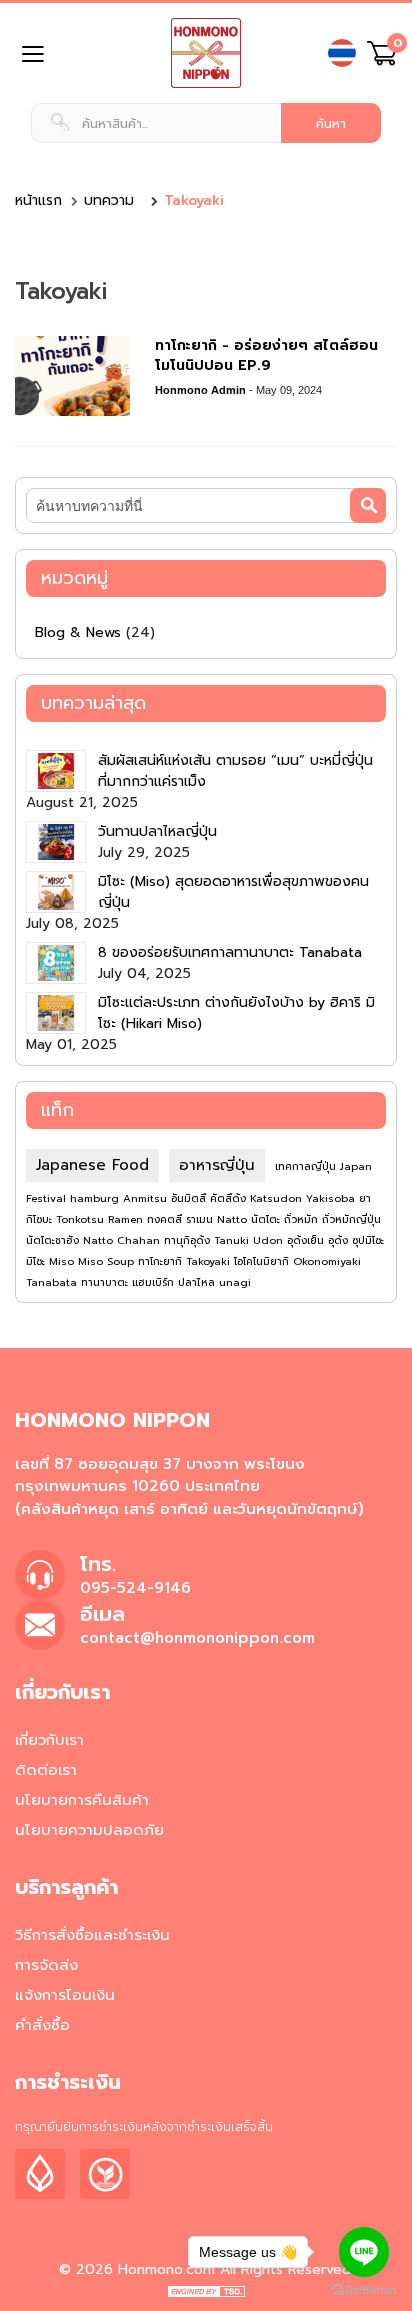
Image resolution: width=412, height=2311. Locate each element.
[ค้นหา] (368, 505)
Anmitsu (147, 1198)
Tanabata (53, 1282)
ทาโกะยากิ (162, 1261)
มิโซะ (37, 1261)
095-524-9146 (135, 1588)
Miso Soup (108, 1261)
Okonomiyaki (327, 1261)
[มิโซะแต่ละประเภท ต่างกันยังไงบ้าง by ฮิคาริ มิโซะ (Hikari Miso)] (56, 1013)
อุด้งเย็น (307, 1240)
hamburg (96, 1198)
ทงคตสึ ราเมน (182, 1219)
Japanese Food (92, 1165)
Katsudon (278, 1198)
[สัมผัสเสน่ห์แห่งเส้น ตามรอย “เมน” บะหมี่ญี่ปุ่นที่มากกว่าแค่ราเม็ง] (56, 771)
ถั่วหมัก (303, 1219)
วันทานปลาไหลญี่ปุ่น (157, 831)
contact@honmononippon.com (197, 1638)
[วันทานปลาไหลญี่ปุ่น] (56, 842)
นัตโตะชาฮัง (54, 1240)
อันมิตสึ (190, 1198)
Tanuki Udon (250, 1240)
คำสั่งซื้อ (42, 2025)
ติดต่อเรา (46, 1770)
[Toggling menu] (20, 53)
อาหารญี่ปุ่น (217, 1165)
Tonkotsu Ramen (101, 1219)
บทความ (109, 200)
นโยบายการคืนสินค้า (82, 1800)
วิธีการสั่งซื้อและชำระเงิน (92, 1935)
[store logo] (206, 53)
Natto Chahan (123, 1240)
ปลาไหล (198, 1282)
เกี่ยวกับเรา (49, 1740)
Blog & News (80, 632)
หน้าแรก (38, 200)
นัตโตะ (267, 1219)
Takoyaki (210, 1261)
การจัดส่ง (46, 1965)
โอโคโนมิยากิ (263, 1261)
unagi (235, 1282)
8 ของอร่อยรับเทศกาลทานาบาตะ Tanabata (230, 952)
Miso (63, 1261)
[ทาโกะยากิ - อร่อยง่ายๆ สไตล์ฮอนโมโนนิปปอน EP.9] (72, 376)
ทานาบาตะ (106, 1282)
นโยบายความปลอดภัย (89, 1830)
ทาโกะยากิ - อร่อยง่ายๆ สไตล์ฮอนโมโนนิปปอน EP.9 (266, 355)
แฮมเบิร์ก (155, 1282)
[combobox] (206, 123)
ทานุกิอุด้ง (189, 1240)
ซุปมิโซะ (368, 1240)
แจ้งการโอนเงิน (65, 1995)
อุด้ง (340, 1240)
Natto (234, 1219)
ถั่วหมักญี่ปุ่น (351, 1219)
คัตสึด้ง (230, 1198)
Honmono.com (166, 2269)
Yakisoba (332, 1198)
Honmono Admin (202, 390)
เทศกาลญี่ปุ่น (307, 1166)
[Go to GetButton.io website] (364, 2290)
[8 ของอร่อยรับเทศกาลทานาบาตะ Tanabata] (56, 963)
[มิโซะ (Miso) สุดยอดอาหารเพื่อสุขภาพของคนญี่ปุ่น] (56, 892)
